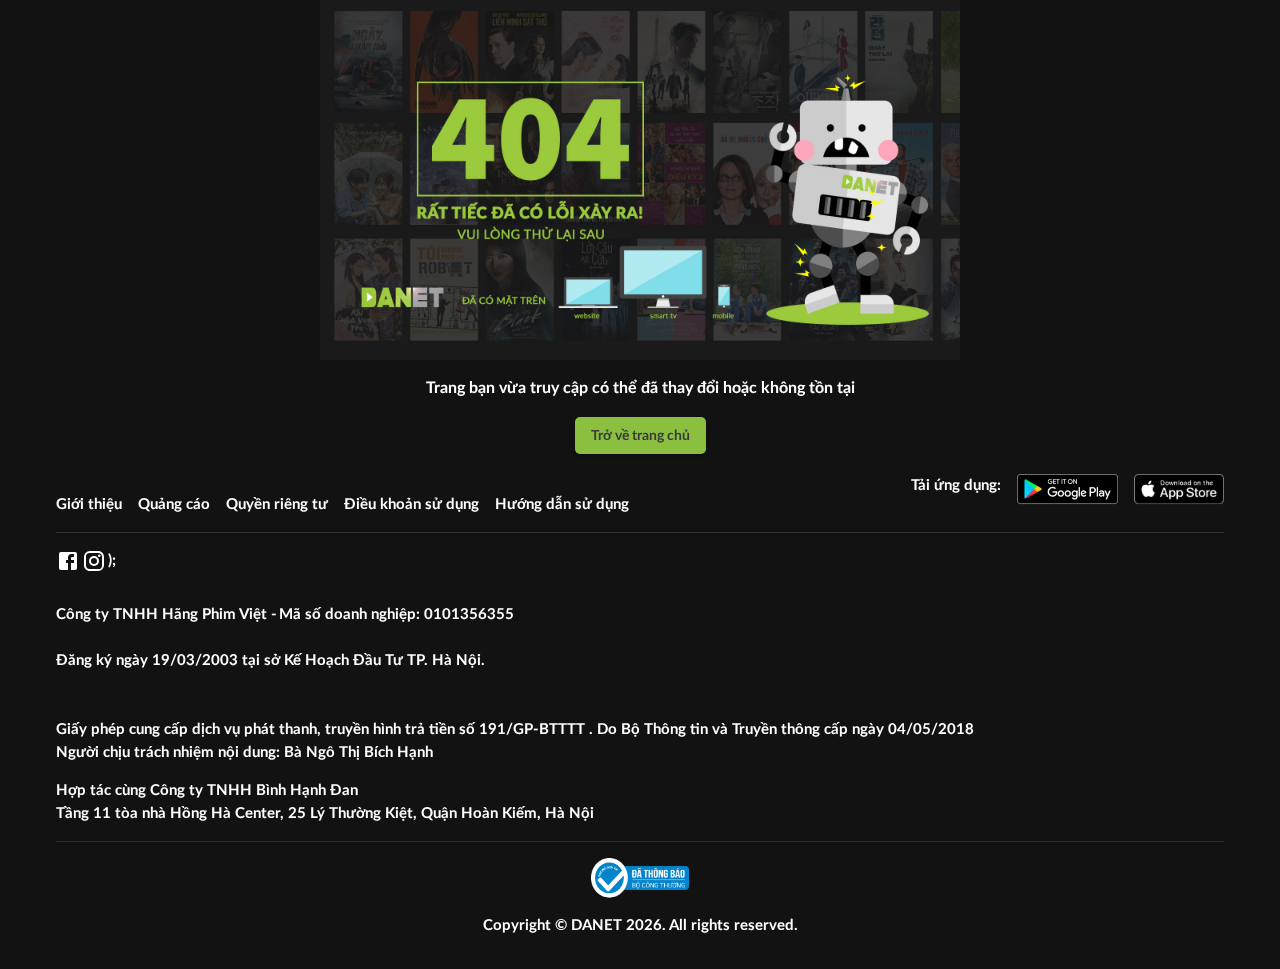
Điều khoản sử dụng (411, 504)
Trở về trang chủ (640, 435)
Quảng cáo (174, 504)
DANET (598, 925)
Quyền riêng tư (277, 504)
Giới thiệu (89, 504)
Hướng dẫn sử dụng (562, 504)
